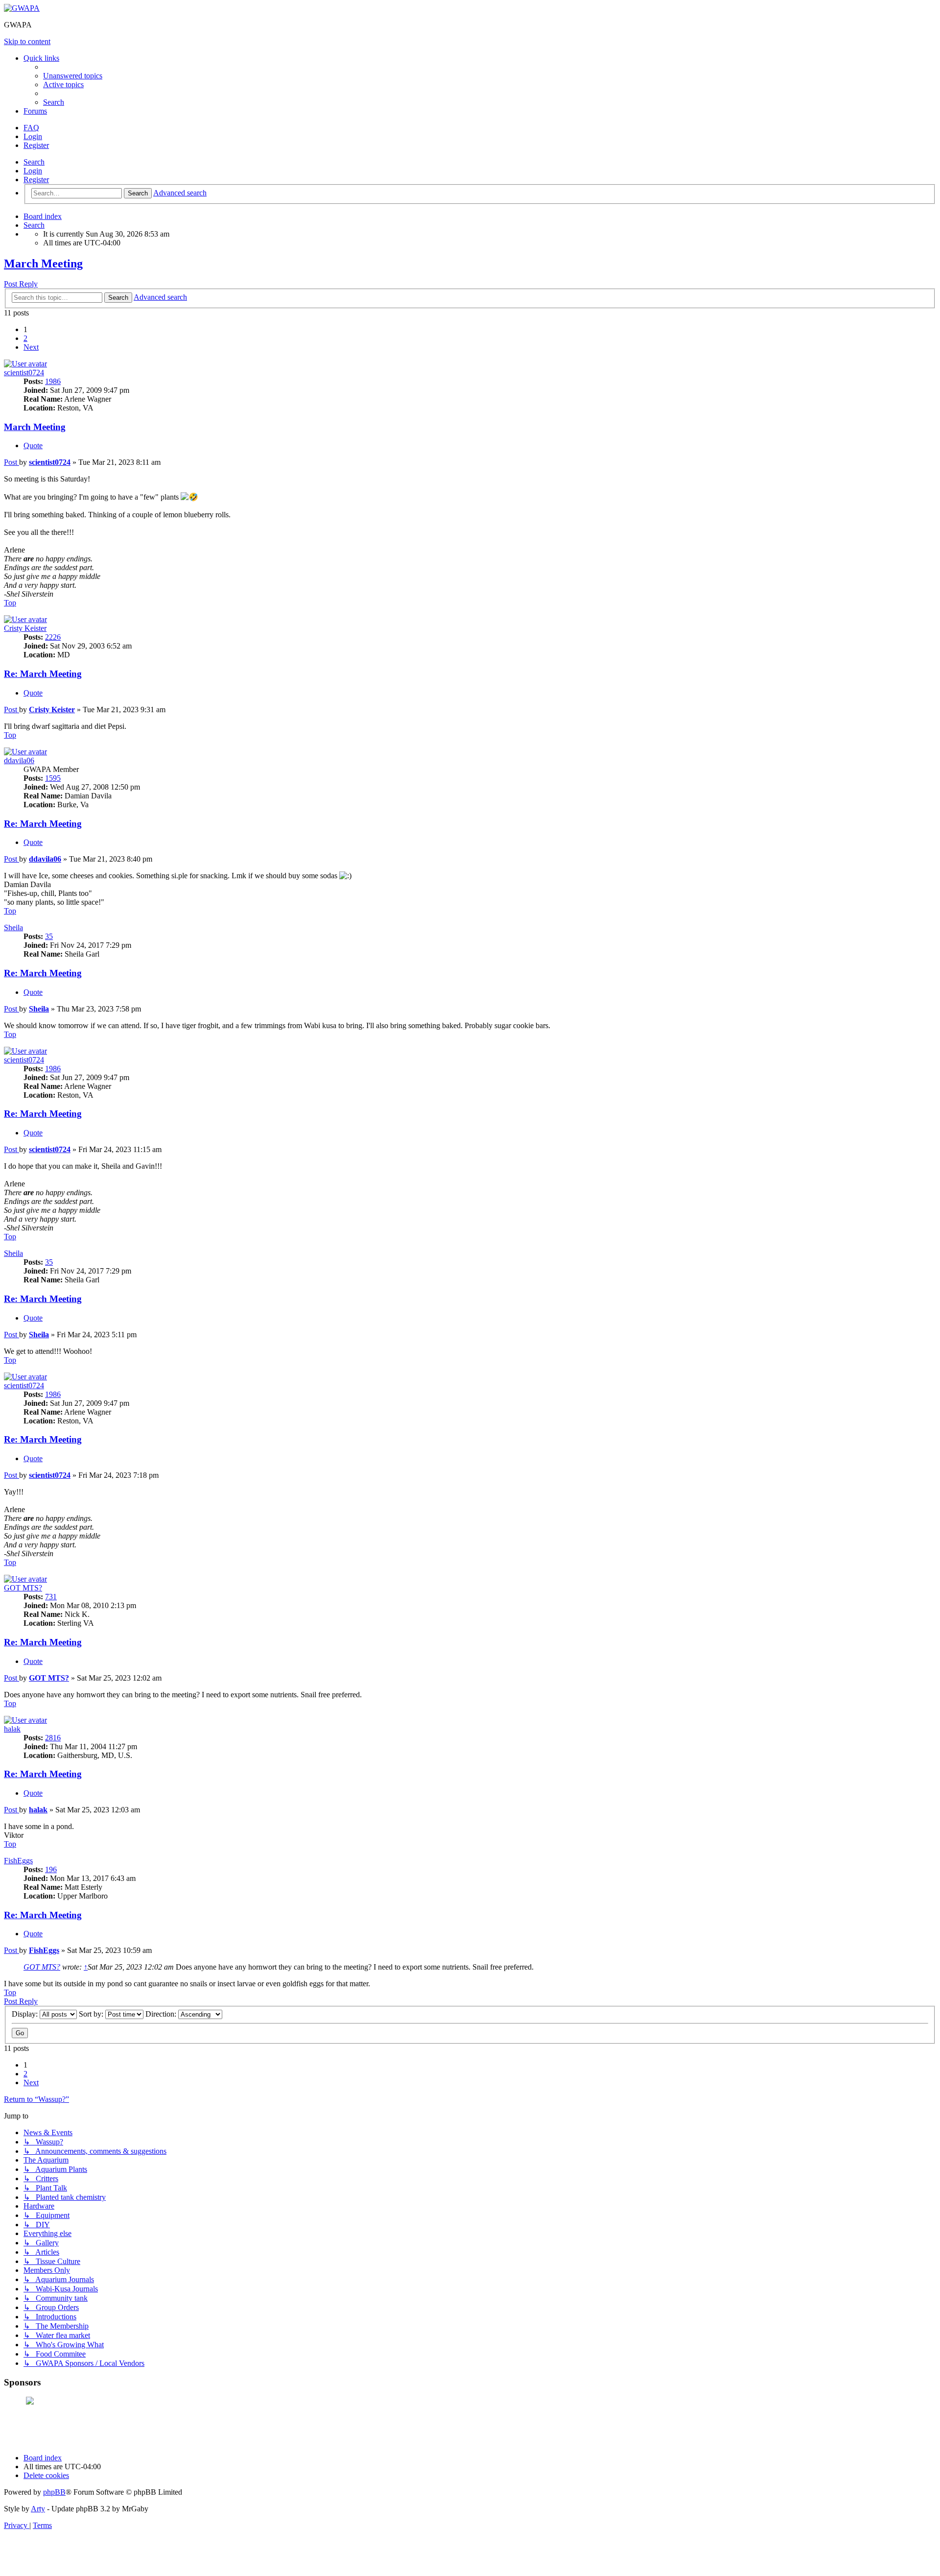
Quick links (41, 58)
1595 (53, 778)
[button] (31, 347)
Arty (38, 2509)
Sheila (13, 927)
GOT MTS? (23, 1588)
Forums (35, 111)
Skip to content (27, 41)
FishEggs (18, 1861)
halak (12, 1729)
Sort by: (92, 2014)
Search (34, 162)
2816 (53, 1738)
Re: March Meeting (43, 674)
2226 (53, 637)
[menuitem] (73, 76)
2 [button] (25, 338)
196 (51, 1869)
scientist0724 (24, 373)
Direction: (162, 2014)
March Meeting (43, 264)
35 (49, 936)
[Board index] (22, 8)
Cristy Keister (25, 628)
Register (36, 180)
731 (51, 1597)
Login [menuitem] (33, 136)
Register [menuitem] (36, 145)
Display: (26, 2014)
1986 (53, 381)
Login (33, 171)
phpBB (54, 2492)
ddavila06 (19, 760)
